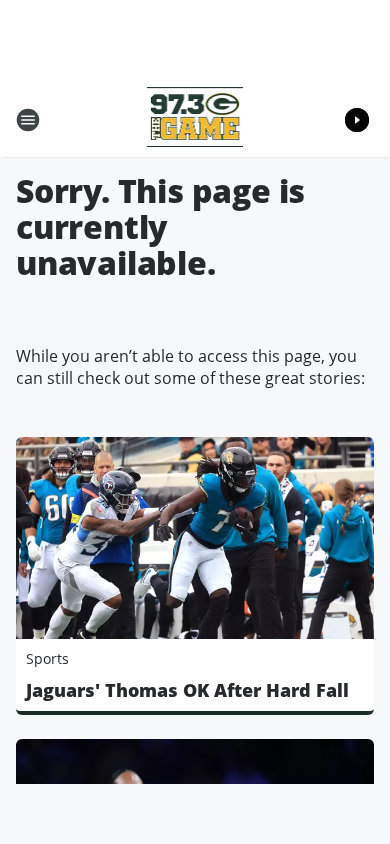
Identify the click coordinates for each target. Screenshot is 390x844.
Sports (47, 658)
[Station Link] (195, 119)
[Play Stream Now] (357, 120)
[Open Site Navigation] (28, 120)
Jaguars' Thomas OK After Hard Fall (187, 690)
